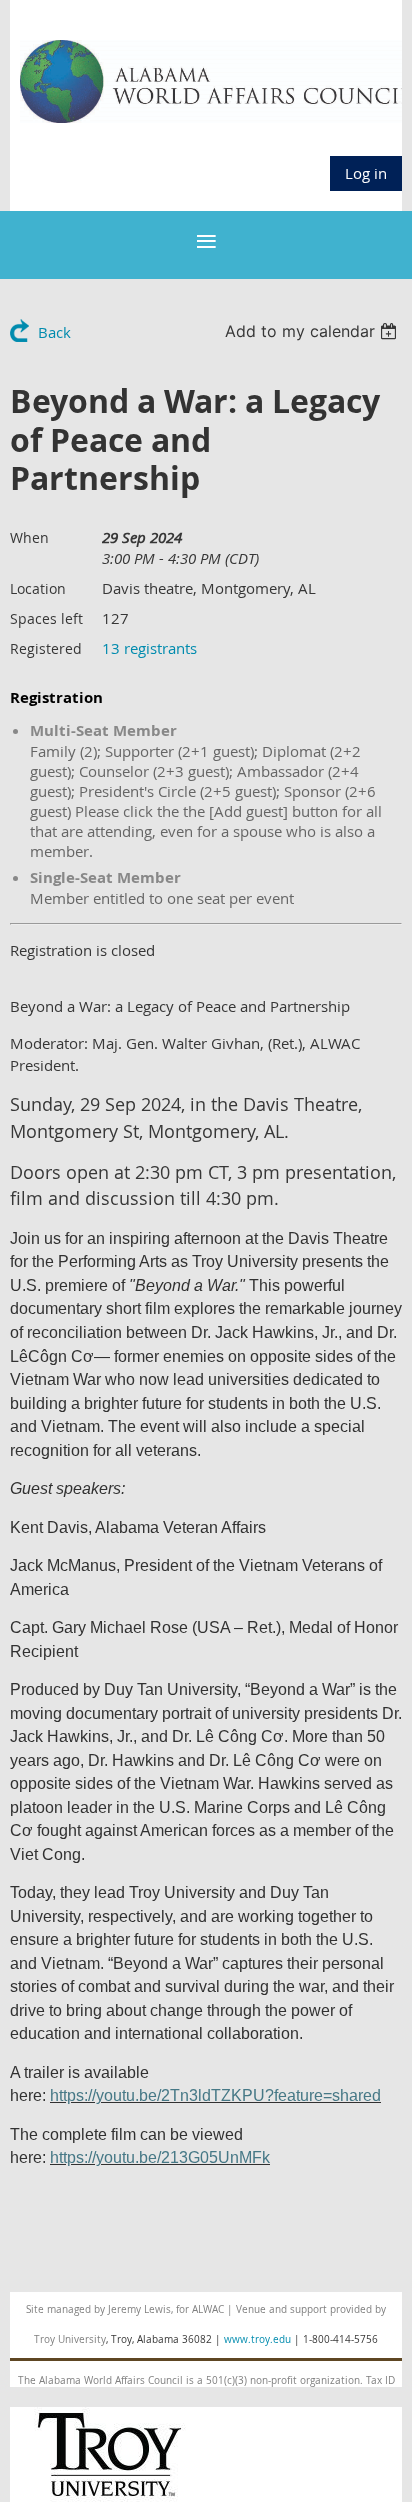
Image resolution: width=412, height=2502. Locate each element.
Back (54, 332)
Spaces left (46, 618)
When (29, 537)
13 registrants (149, 648)
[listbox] (313, 331)
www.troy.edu (257, 2339)
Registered (46, 648)
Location (38, 588)
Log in (366, 173)
